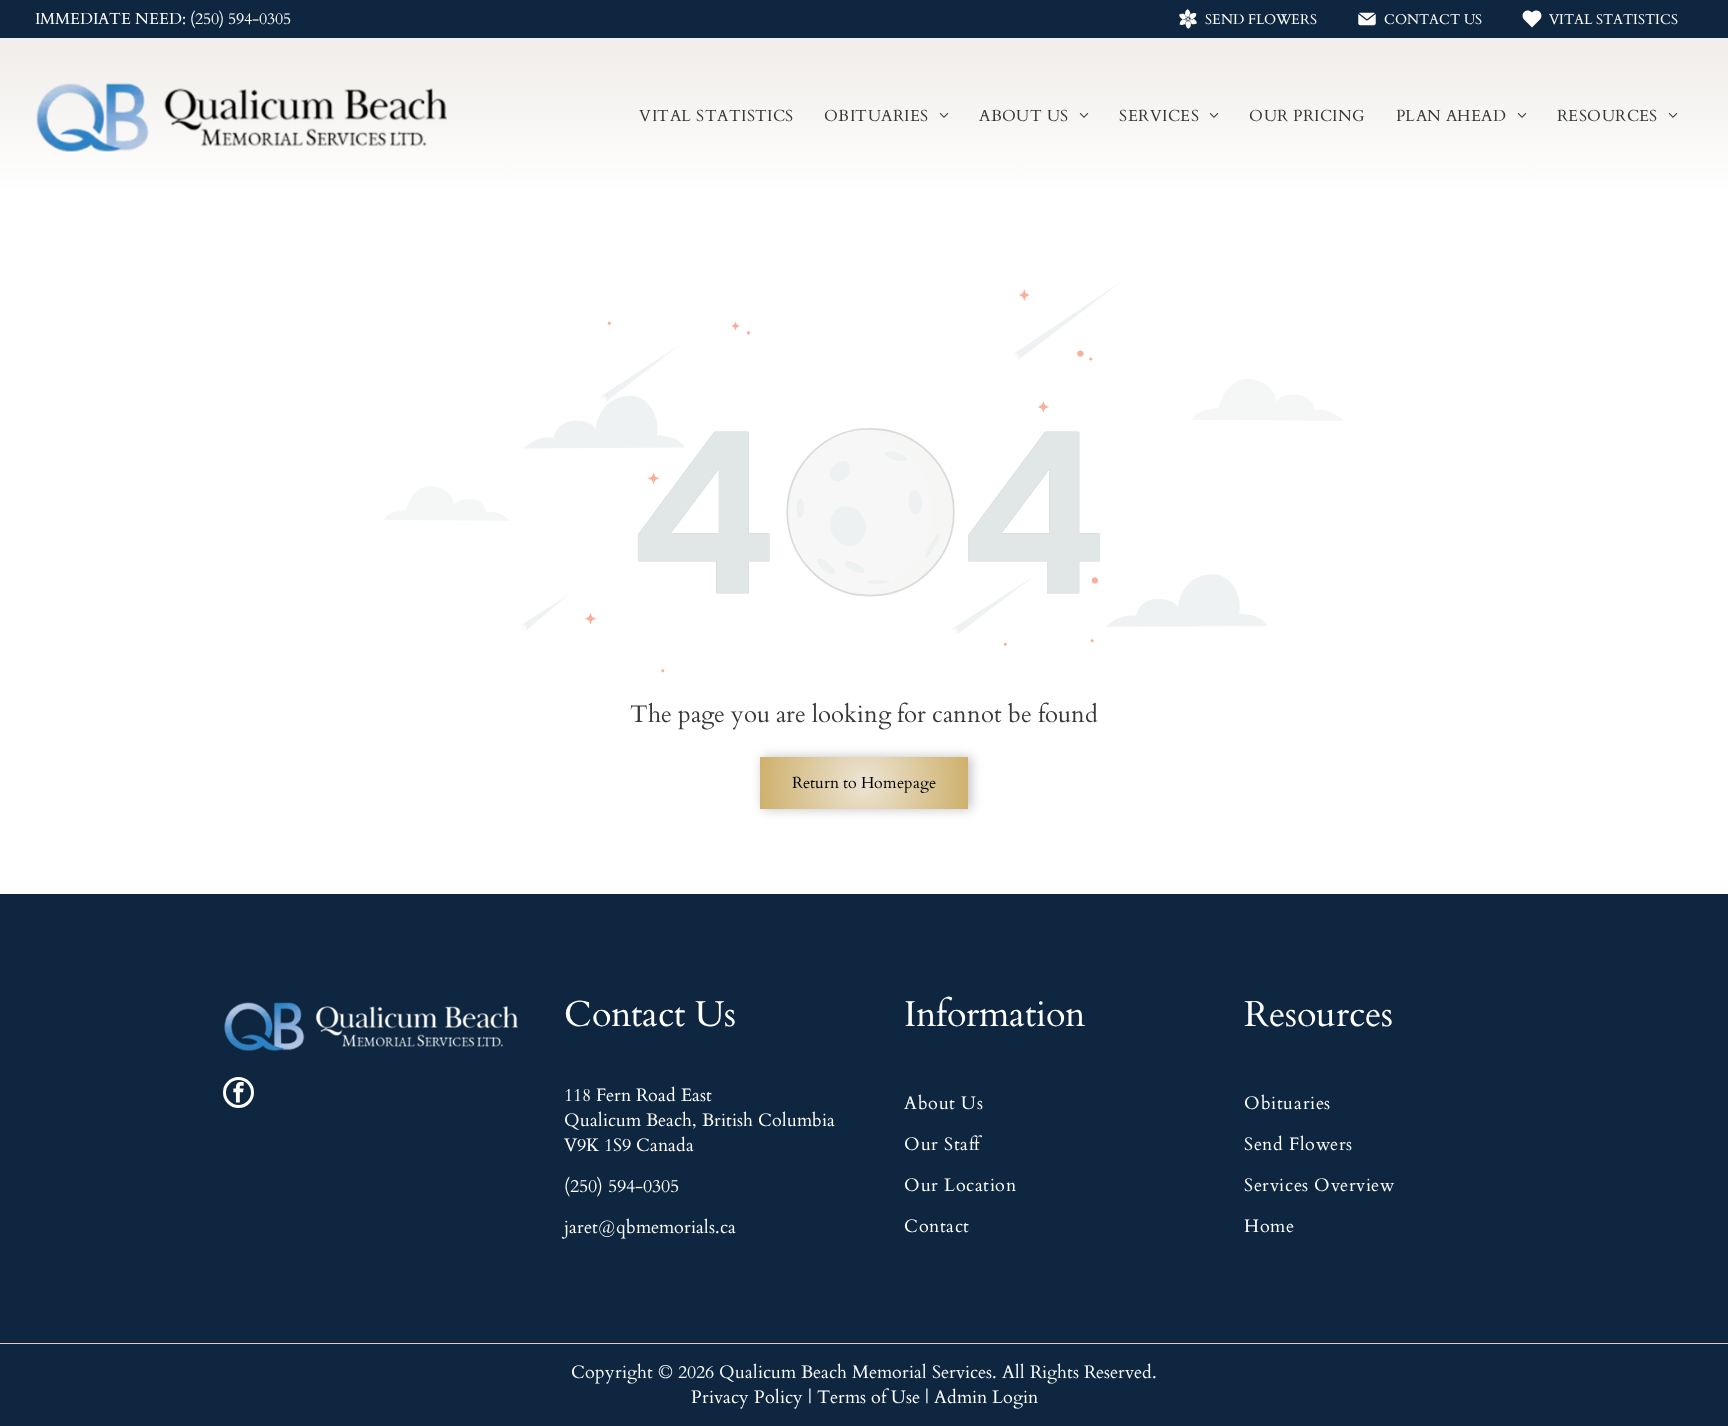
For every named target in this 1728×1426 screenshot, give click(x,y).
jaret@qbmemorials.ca (650, 1227)
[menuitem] (716, 116)
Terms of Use (868, 1397)
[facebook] (238, 1095)
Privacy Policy (747, 1397)
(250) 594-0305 (621, 1186)
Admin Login (986, 1397)
